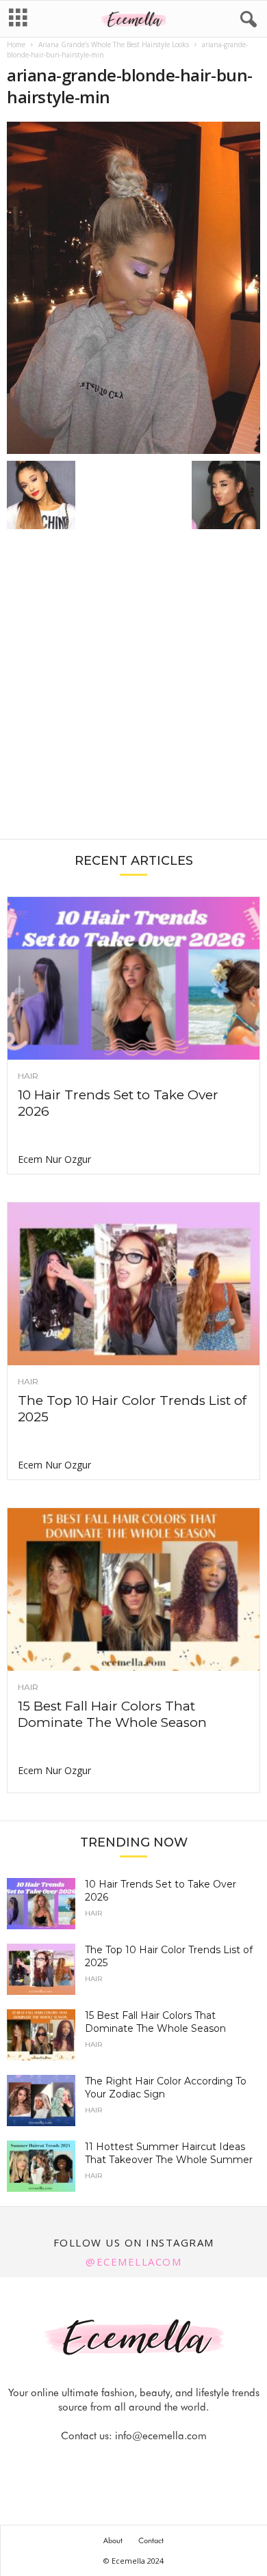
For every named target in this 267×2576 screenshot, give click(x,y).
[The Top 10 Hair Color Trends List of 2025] (133, 1284)
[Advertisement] (133, 691)
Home (16, 44)
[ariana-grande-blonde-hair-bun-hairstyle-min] (133, 288)
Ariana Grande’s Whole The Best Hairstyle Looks (114, 44)
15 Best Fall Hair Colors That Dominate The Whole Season (112, 1714)
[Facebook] (88, 2463)
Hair (28, 1076)
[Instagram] (119, 2463)
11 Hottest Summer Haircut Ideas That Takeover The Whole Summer (169, 2153)
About (113, 2540)
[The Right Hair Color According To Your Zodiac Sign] (41, 2101)
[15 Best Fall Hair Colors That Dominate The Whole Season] (133, 1589)
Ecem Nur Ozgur (54, 1159)
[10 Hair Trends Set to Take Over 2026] (133, 978)
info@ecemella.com (161, 2436)
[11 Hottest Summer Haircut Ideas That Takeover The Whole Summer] (41, 2166)
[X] (151, 2463)
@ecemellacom (133, 2262)
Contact (151, 2540)
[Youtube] (181, 2463)
